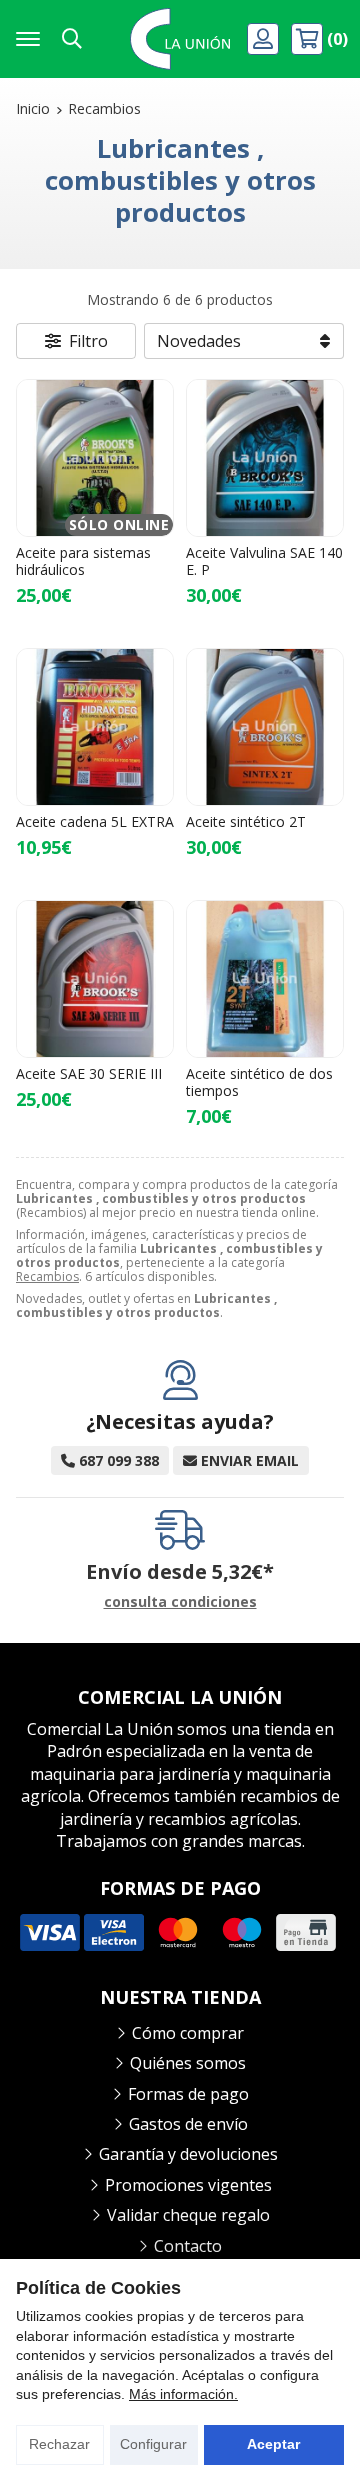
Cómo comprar (188, 2033)
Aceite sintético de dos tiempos (259, 1082)
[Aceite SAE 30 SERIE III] (95, 979)
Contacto (188, 2246)
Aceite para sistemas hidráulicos (83, 561)
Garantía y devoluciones (188, 2154)
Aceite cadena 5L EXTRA (95, 821)
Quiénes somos (188, 2063)
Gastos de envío (188, 2124)
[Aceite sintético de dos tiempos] (265, 979)
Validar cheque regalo (188, 2215)
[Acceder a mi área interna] (265, 39)
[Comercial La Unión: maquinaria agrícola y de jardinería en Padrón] (180, 39)
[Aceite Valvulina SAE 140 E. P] (265, 458)
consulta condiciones (180, 1602)
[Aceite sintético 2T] (265, 727)
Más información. (183, 2394)
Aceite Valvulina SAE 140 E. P (264, 561)
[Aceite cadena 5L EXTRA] (95, 727)
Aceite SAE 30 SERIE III (89, 1073)
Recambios (47, 1276)
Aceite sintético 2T (246, 821)
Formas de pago (188, 2094)
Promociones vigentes (188, 2185)
